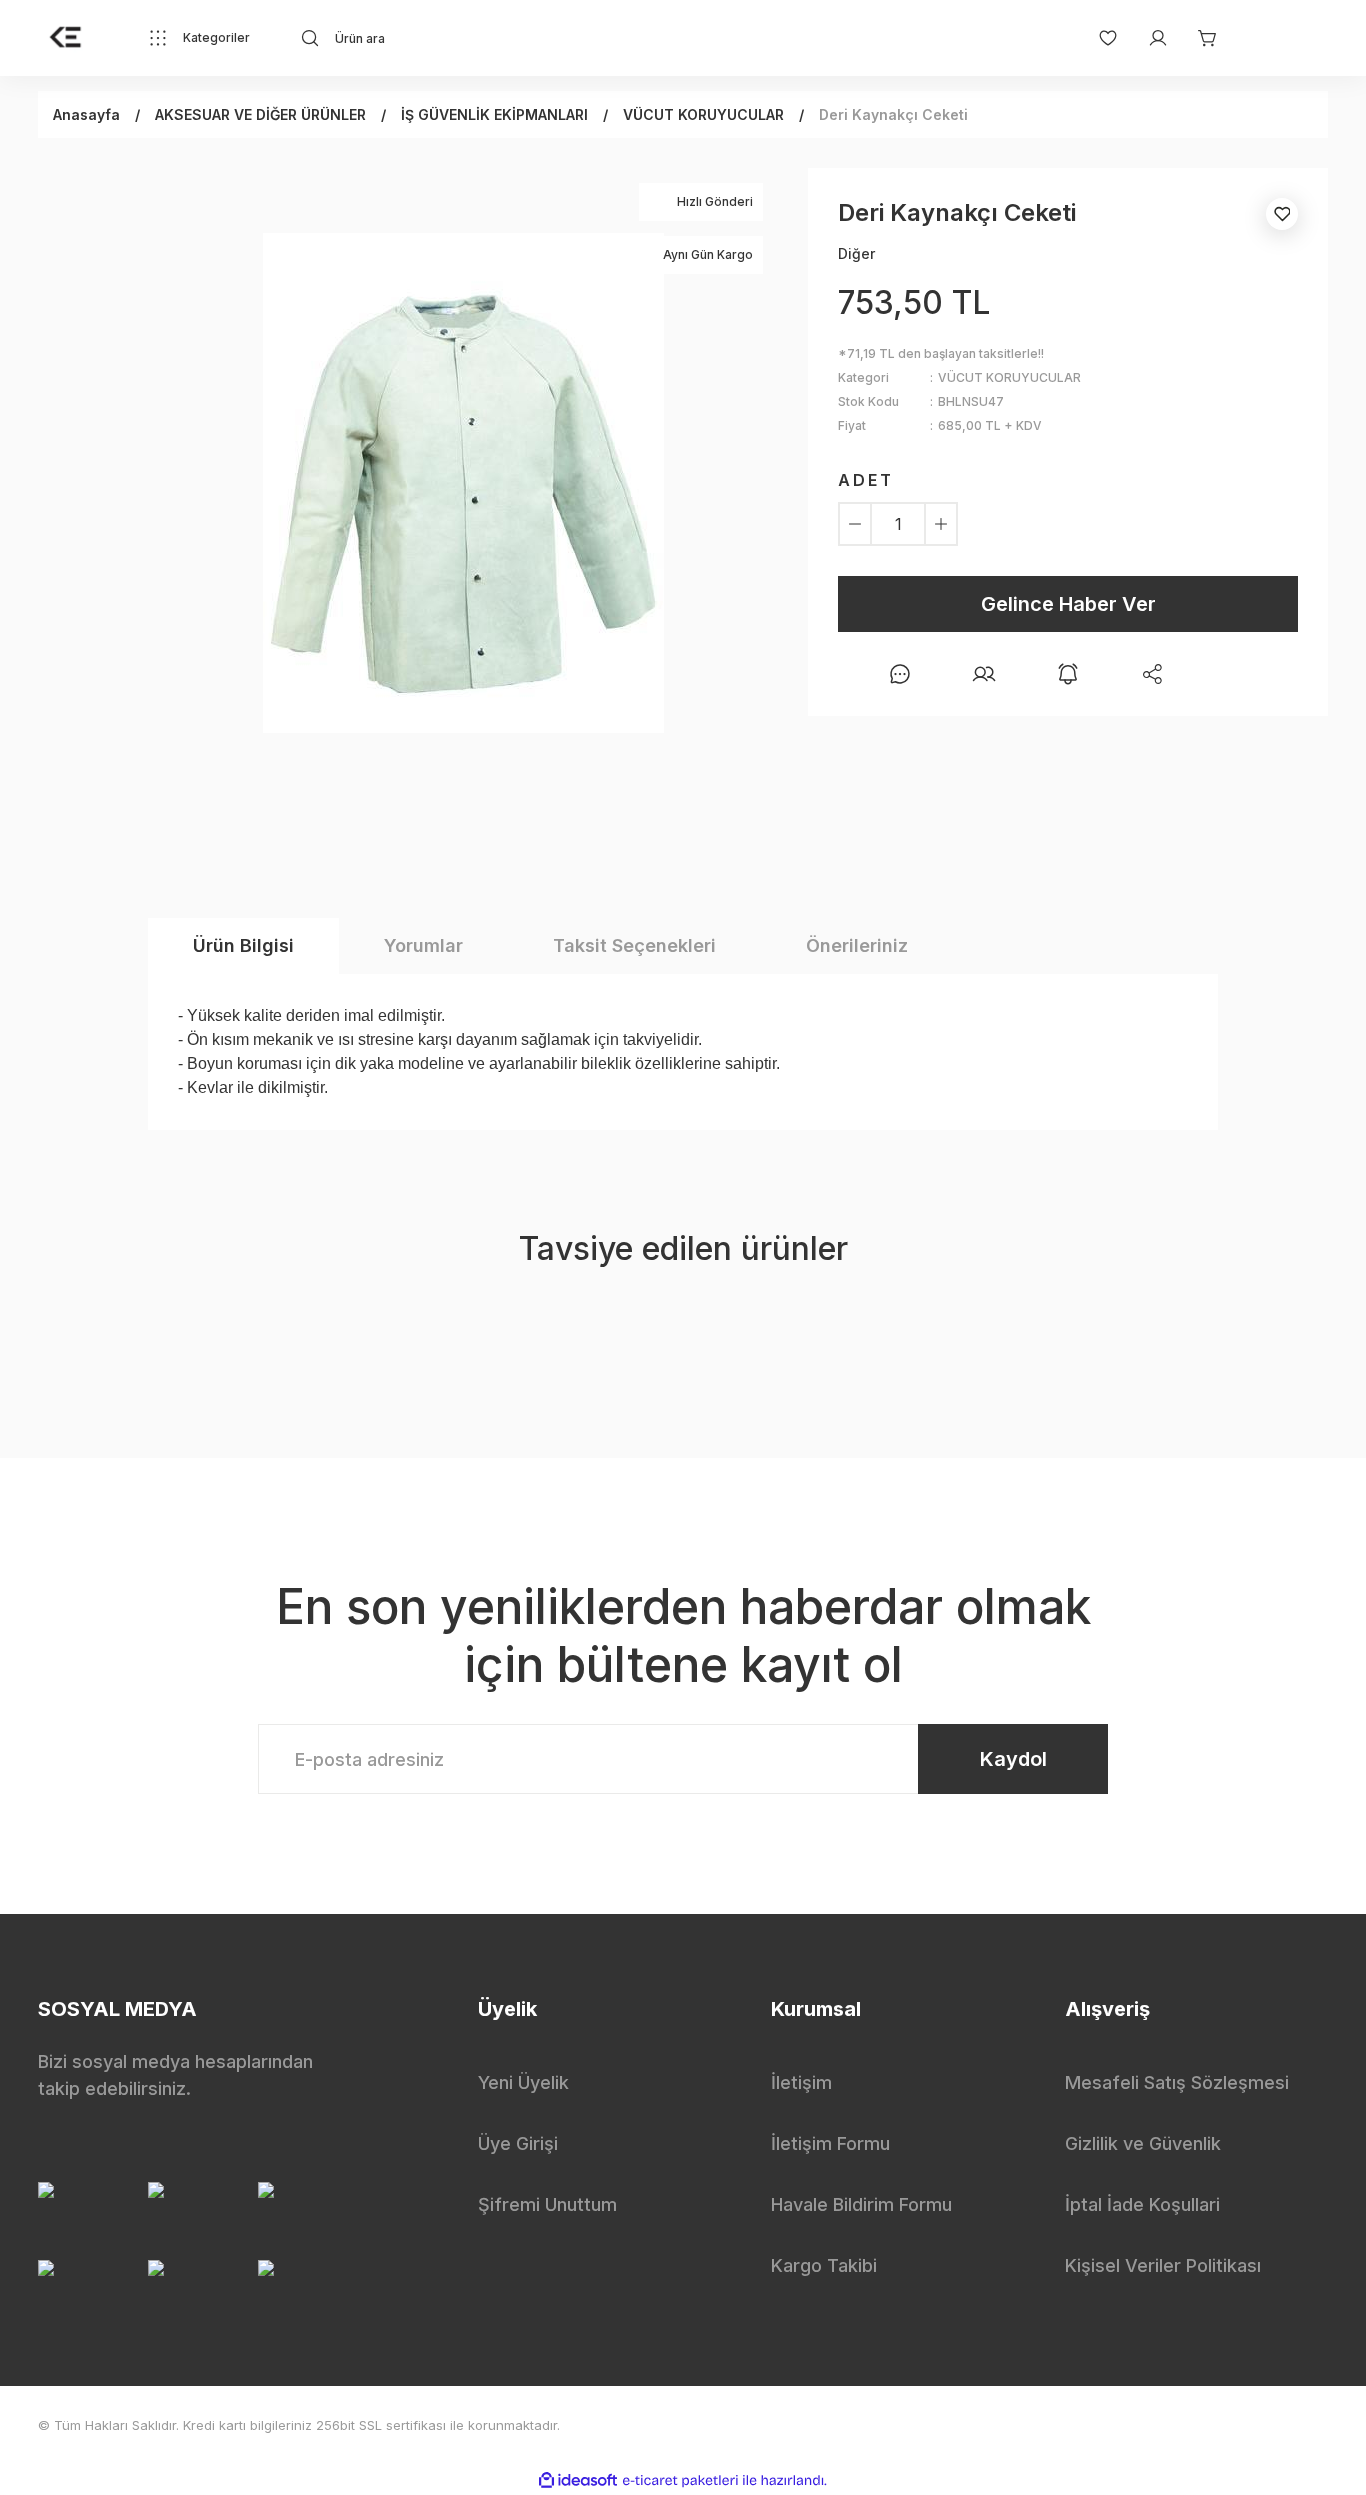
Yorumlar (423, 945)
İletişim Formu (830, 2143)
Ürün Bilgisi (243, 945)
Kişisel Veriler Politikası (1163, 2265)
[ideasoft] (578, 2480)
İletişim (801, 2082)
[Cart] (1198, 38)
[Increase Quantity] (941, 524)
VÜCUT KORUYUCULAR (1009, 377)
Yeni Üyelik (523, 2082)
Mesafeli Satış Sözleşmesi (1177, 2082)
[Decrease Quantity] (855, 524)
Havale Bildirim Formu (861, 2204)
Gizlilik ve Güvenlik (1143, 2143)
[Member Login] (1148, 38)
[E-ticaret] (680, 2480)
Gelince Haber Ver (1068, 604)
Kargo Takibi (824, 2265)
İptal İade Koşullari (1142, 2204)
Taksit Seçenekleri (634, 945)
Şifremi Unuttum (547, 2204)
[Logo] (66, 38)
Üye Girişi (518, 2143)
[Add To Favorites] (1282, 214)
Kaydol (1013, 1759)
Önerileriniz (857, 945)
